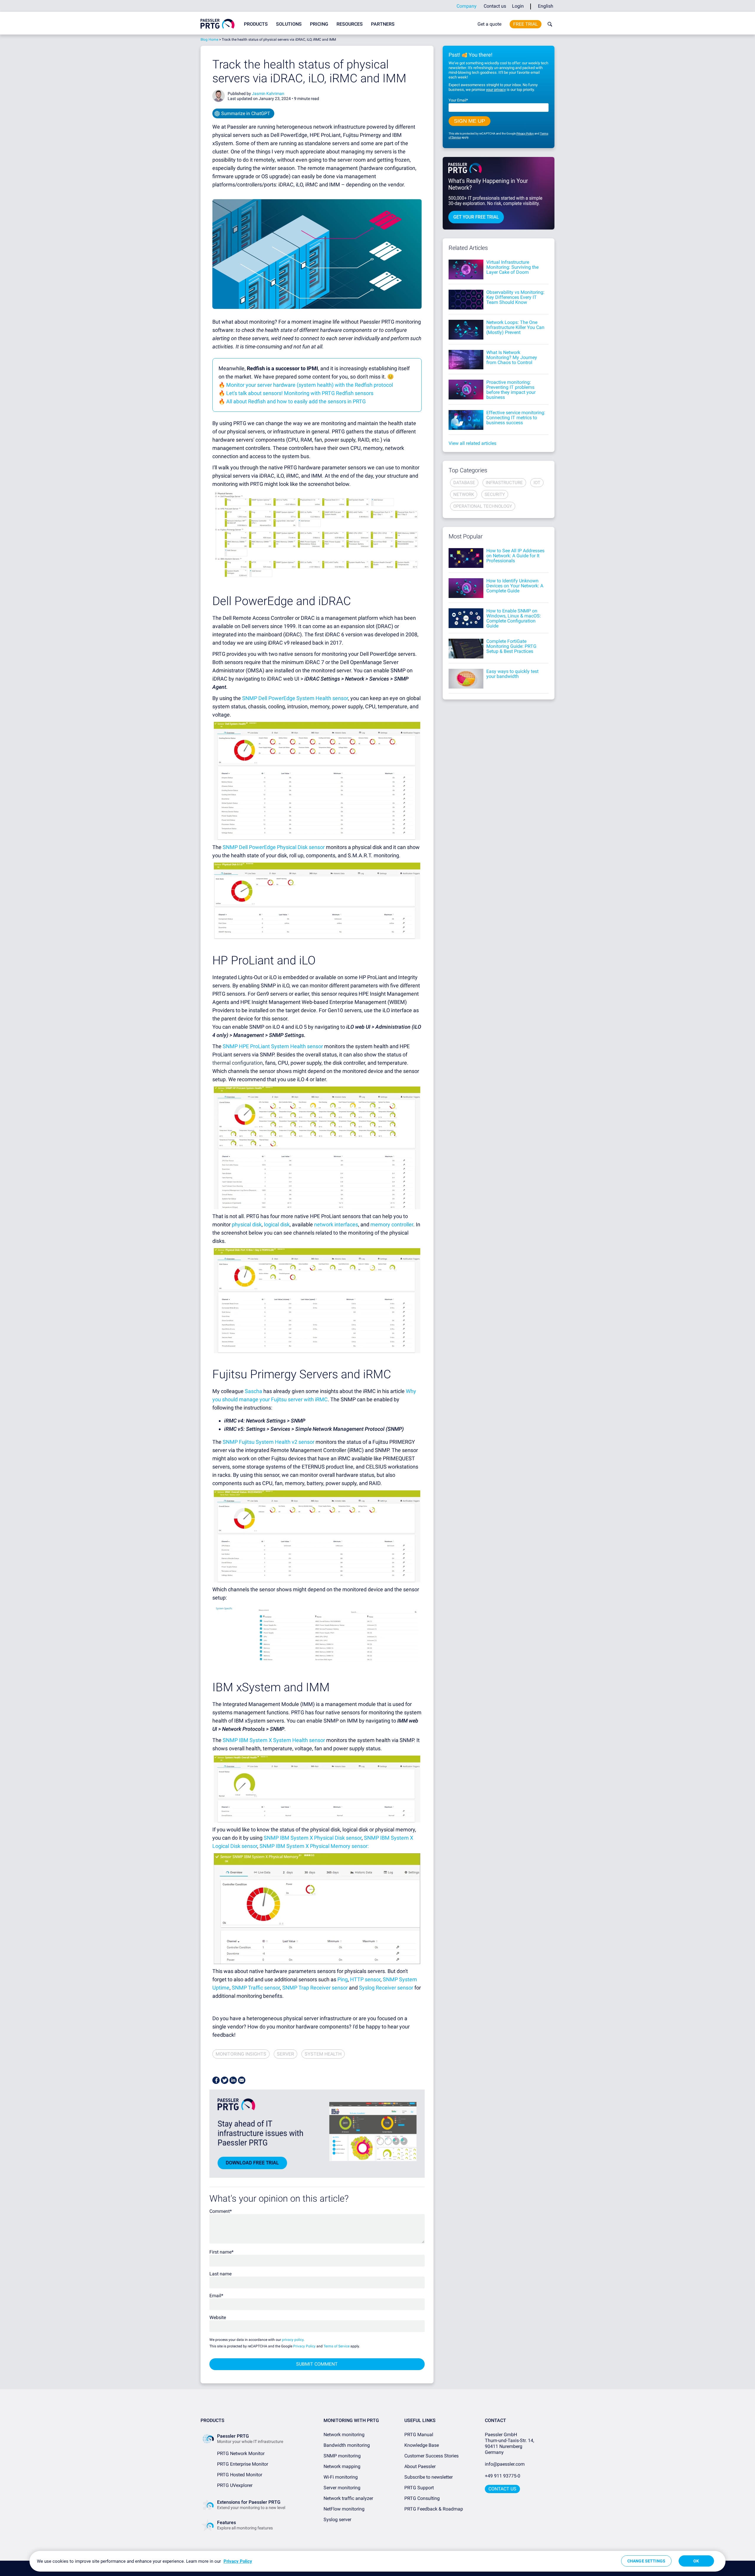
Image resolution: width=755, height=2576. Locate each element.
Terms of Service (337, 2346)
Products (256, 24)
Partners (383, 24)
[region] (377, 2561)
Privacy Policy (304, 2346)
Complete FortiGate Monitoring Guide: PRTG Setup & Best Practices (511, 646)
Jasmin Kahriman (268, 94)
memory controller (392, 1224)
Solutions (289, 24)
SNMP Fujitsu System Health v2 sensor (269, 1442)
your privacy (496, 90)
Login (518, 6)
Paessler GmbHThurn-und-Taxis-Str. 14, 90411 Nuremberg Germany (510, 2443)
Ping (343, 1979)
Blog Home (209, 40)
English (546, 6)
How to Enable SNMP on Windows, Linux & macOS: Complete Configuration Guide (514, 618)
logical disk (277, 1224)
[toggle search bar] (549, 24)
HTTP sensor (365, 1979)
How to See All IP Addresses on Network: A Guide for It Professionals (515, 556)
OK (696, 2561)
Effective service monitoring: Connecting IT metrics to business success (516, 418)
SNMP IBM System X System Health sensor (274, 1740)
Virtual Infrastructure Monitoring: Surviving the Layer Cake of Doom (512, 267)
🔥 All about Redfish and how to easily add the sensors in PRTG (292, 401)
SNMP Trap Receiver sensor (315, 1988)
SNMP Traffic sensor (256, 1988)
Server (285, 2054)
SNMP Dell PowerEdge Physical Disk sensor (274, 847)
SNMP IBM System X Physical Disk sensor (313, 1838)
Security (495, 494)
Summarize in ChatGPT (246, 113)
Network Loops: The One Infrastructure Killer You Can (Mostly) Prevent (515, 327)
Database (464, 483)
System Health (323, 2054)
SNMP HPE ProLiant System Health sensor (273, 1046)
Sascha (253, 1391)
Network (464, 494)
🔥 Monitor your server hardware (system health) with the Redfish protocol (306, 385)
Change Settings (646, 2561)
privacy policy (293, 2340)
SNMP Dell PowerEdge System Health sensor (295, 698)
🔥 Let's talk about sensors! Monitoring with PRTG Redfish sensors (296, 393)
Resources (350, 24)
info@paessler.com (505, 2464)
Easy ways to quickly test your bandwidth (512, 674)
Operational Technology (483, 506)
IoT (537, 483)
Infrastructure (504, 483)
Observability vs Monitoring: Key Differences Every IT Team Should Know (515, 297)
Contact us (495, 6)
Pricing (319, 24)
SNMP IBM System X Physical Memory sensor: (314, 1846)
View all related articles (472, 443)
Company (467, 6)
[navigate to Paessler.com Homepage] (218, 24)
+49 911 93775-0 (503, 2476)
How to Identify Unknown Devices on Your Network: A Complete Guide (515, 586)
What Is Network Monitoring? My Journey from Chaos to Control (512, 357)
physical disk (247, 1224)
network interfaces (336, 1224)
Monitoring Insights (241, 2054)
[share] (216, 2080)
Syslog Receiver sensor (386, 1988)
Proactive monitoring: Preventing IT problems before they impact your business (511, 390)
